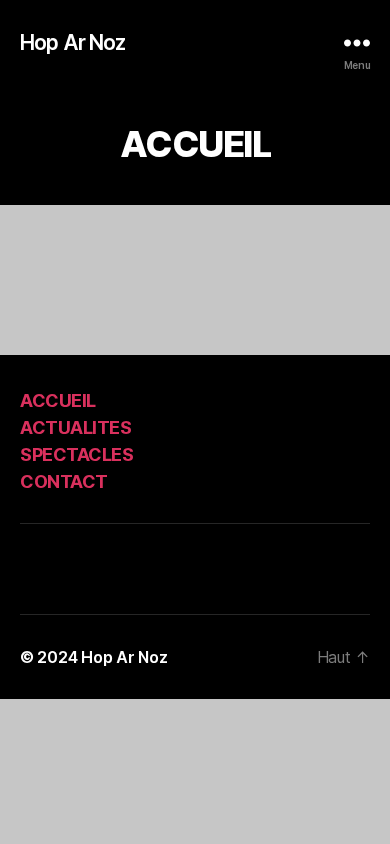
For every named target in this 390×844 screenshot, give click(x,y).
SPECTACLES (76, 454)
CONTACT (64, 481)
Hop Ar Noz (72, 42)
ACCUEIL (58, 400)
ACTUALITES (75, 427)
